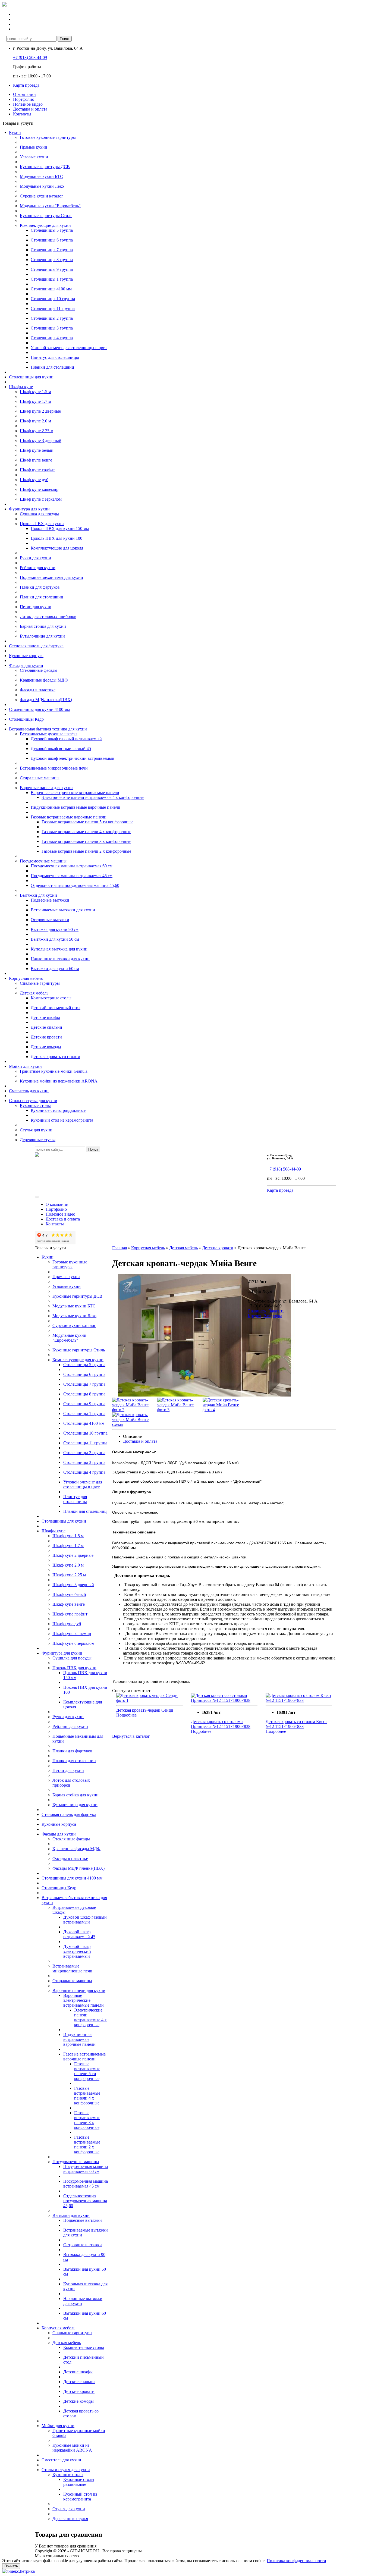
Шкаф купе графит (37, 470)
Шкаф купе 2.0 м (35, 421)
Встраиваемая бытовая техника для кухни (48, 729)
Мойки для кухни (25, 1066)
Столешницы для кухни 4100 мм (39, 709)
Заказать (277, 1311)
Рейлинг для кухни (38, 568)
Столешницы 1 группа (52, 279)
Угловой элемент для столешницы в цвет (69, 348)
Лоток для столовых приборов (48, 616)
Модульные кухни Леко (42, 186)
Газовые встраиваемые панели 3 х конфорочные (86, 841)
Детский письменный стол (56, 1008)
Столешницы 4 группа (52, 338)
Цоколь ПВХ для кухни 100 (56, 538)
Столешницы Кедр (26, 719)
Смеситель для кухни (29, 1091)
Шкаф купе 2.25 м (37, 431)
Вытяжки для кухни (38, 895)
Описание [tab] (132, 1436)
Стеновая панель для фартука (36, 646)
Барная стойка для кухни (43, 626)
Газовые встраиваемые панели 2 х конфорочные (86, 851)
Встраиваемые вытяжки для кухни (63, 910)
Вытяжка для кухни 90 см (55, 929)
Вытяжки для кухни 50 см (55, 939)
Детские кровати (46, 1037)
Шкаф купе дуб (34, 480)
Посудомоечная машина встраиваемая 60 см (72, 866)
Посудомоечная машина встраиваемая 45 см (72, 876)
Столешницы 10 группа (53, 299)
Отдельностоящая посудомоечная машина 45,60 (75, 885)
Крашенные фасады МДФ (44, 680)
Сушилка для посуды (39, 514)
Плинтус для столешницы (55, 357)
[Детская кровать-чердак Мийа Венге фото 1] (205, 1395)
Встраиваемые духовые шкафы (49, 734)
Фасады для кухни (26, 665)
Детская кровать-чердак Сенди (145, 1710)
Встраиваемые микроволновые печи (54, 768)
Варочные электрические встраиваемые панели (75, 793)
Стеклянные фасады (39, 670)
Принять (11, 2566)
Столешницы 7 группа (52, 250)
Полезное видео (28, 104)
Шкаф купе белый (37, 450)
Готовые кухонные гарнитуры (48, 137)
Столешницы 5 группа (52, 230)
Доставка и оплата (30, 109)
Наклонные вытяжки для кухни (60, 959)
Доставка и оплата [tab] (140, 1441)
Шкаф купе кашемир (39, 489)
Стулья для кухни (36, 1130)
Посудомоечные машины (43, 861)
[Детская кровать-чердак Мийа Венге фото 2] (131, 1410)
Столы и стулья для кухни (33, 1101)
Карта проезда (26, 85)
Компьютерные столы (51, 998)
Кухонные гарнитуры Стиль (46, 216)
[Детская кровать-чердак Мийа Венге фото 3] (176, 1410)
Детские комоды (46, 1047)
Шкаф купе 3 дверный (41, 440)
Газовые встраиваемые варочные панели (69, 817)
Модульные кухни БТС (41, 176)
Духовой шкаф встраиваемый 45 (61, 749)
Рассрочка (273, 1316)
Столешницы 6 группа (52, 240)
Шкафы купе (21, 387)
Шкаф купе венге (36, 460)
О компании (24, 94)
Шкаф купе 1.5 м (35, 392)
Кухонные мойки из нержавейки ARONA (59, 1081)
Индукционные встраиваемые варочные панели (76, 807)
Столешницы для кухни (31, 377)
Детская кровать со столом (55, 1057)
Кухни (15, 132)
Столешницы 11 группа (53, 308)
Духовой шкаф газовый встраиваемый (66, 739)
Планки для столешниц (52, 367)
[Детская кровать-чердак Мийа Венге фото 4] (221, 1410)
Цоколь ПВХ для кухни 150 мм (60, 528)
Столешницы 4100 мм (51, 289)
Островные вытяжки (50, 920)
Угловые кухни (34, 157)
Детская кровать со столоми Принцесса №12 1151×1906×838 (221, 1724)
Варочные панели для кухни (46, 788)
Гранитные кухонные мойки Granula (54, 1071)
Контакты (22, 114)
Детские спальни (46, 1027)
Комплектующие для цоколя (57, 548)
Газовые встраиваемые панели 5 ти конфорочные (87, 822)
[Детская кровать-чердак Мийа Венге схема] (131, 1424)
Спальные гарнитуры (40, 983)
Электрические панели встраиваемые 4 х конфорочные (93, 797)
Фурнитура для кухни (29, 509)
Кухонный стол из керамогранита (62, 1120)
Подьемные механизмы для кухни (51, 577)
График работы (27, 67)
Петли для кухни (36, 607)
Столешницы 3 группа (52, 328)
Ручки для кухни (35, 558)
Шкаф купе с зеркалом (41, 499)
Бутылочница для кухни (42, 636)
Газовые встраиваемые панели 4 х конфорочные (86, 832)
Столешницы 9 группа (52, 269)
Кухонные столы (35, 1105)
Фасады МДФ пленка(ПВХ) (46, 700)
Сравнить (257, 1311)
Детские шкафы (45, 1017)
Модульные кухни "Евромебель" (50, 206)
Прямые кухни (34, 147)
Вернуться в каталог (131, 1736)
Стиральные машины (40, 778)
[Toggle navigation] (37, 1197)
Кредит (254, 1316)
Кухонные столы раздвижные (58, 1110)
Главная (120, 1248)
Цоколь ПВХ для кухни (42, 524)
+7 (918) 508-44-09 (30, 57)
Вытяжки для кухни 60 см (55, 969)
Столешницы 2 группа (52, 318)
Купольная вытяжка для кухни (59, 949)
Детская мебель (34, 993)
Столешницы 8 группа (52, 260)
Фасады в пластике (38, 690)
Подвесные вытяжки (50, 900)
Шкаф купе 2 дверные (40, 411)
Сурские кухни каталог (42, 196)
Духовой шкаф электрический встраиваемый (73, 758)
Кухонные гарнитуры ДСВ (45, 167)
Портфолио (24, 99)
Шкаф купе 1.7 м (35, 401)
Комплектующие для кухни (45, 225)
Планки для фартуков (40, 587)
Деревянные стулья (38, 1140)
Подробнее (126, 1715)
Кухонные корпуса (26, 656)
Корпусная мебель (26, 978)
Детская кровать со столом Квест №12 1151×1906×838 (296, 1724)
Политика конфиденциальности (296, 2561)
